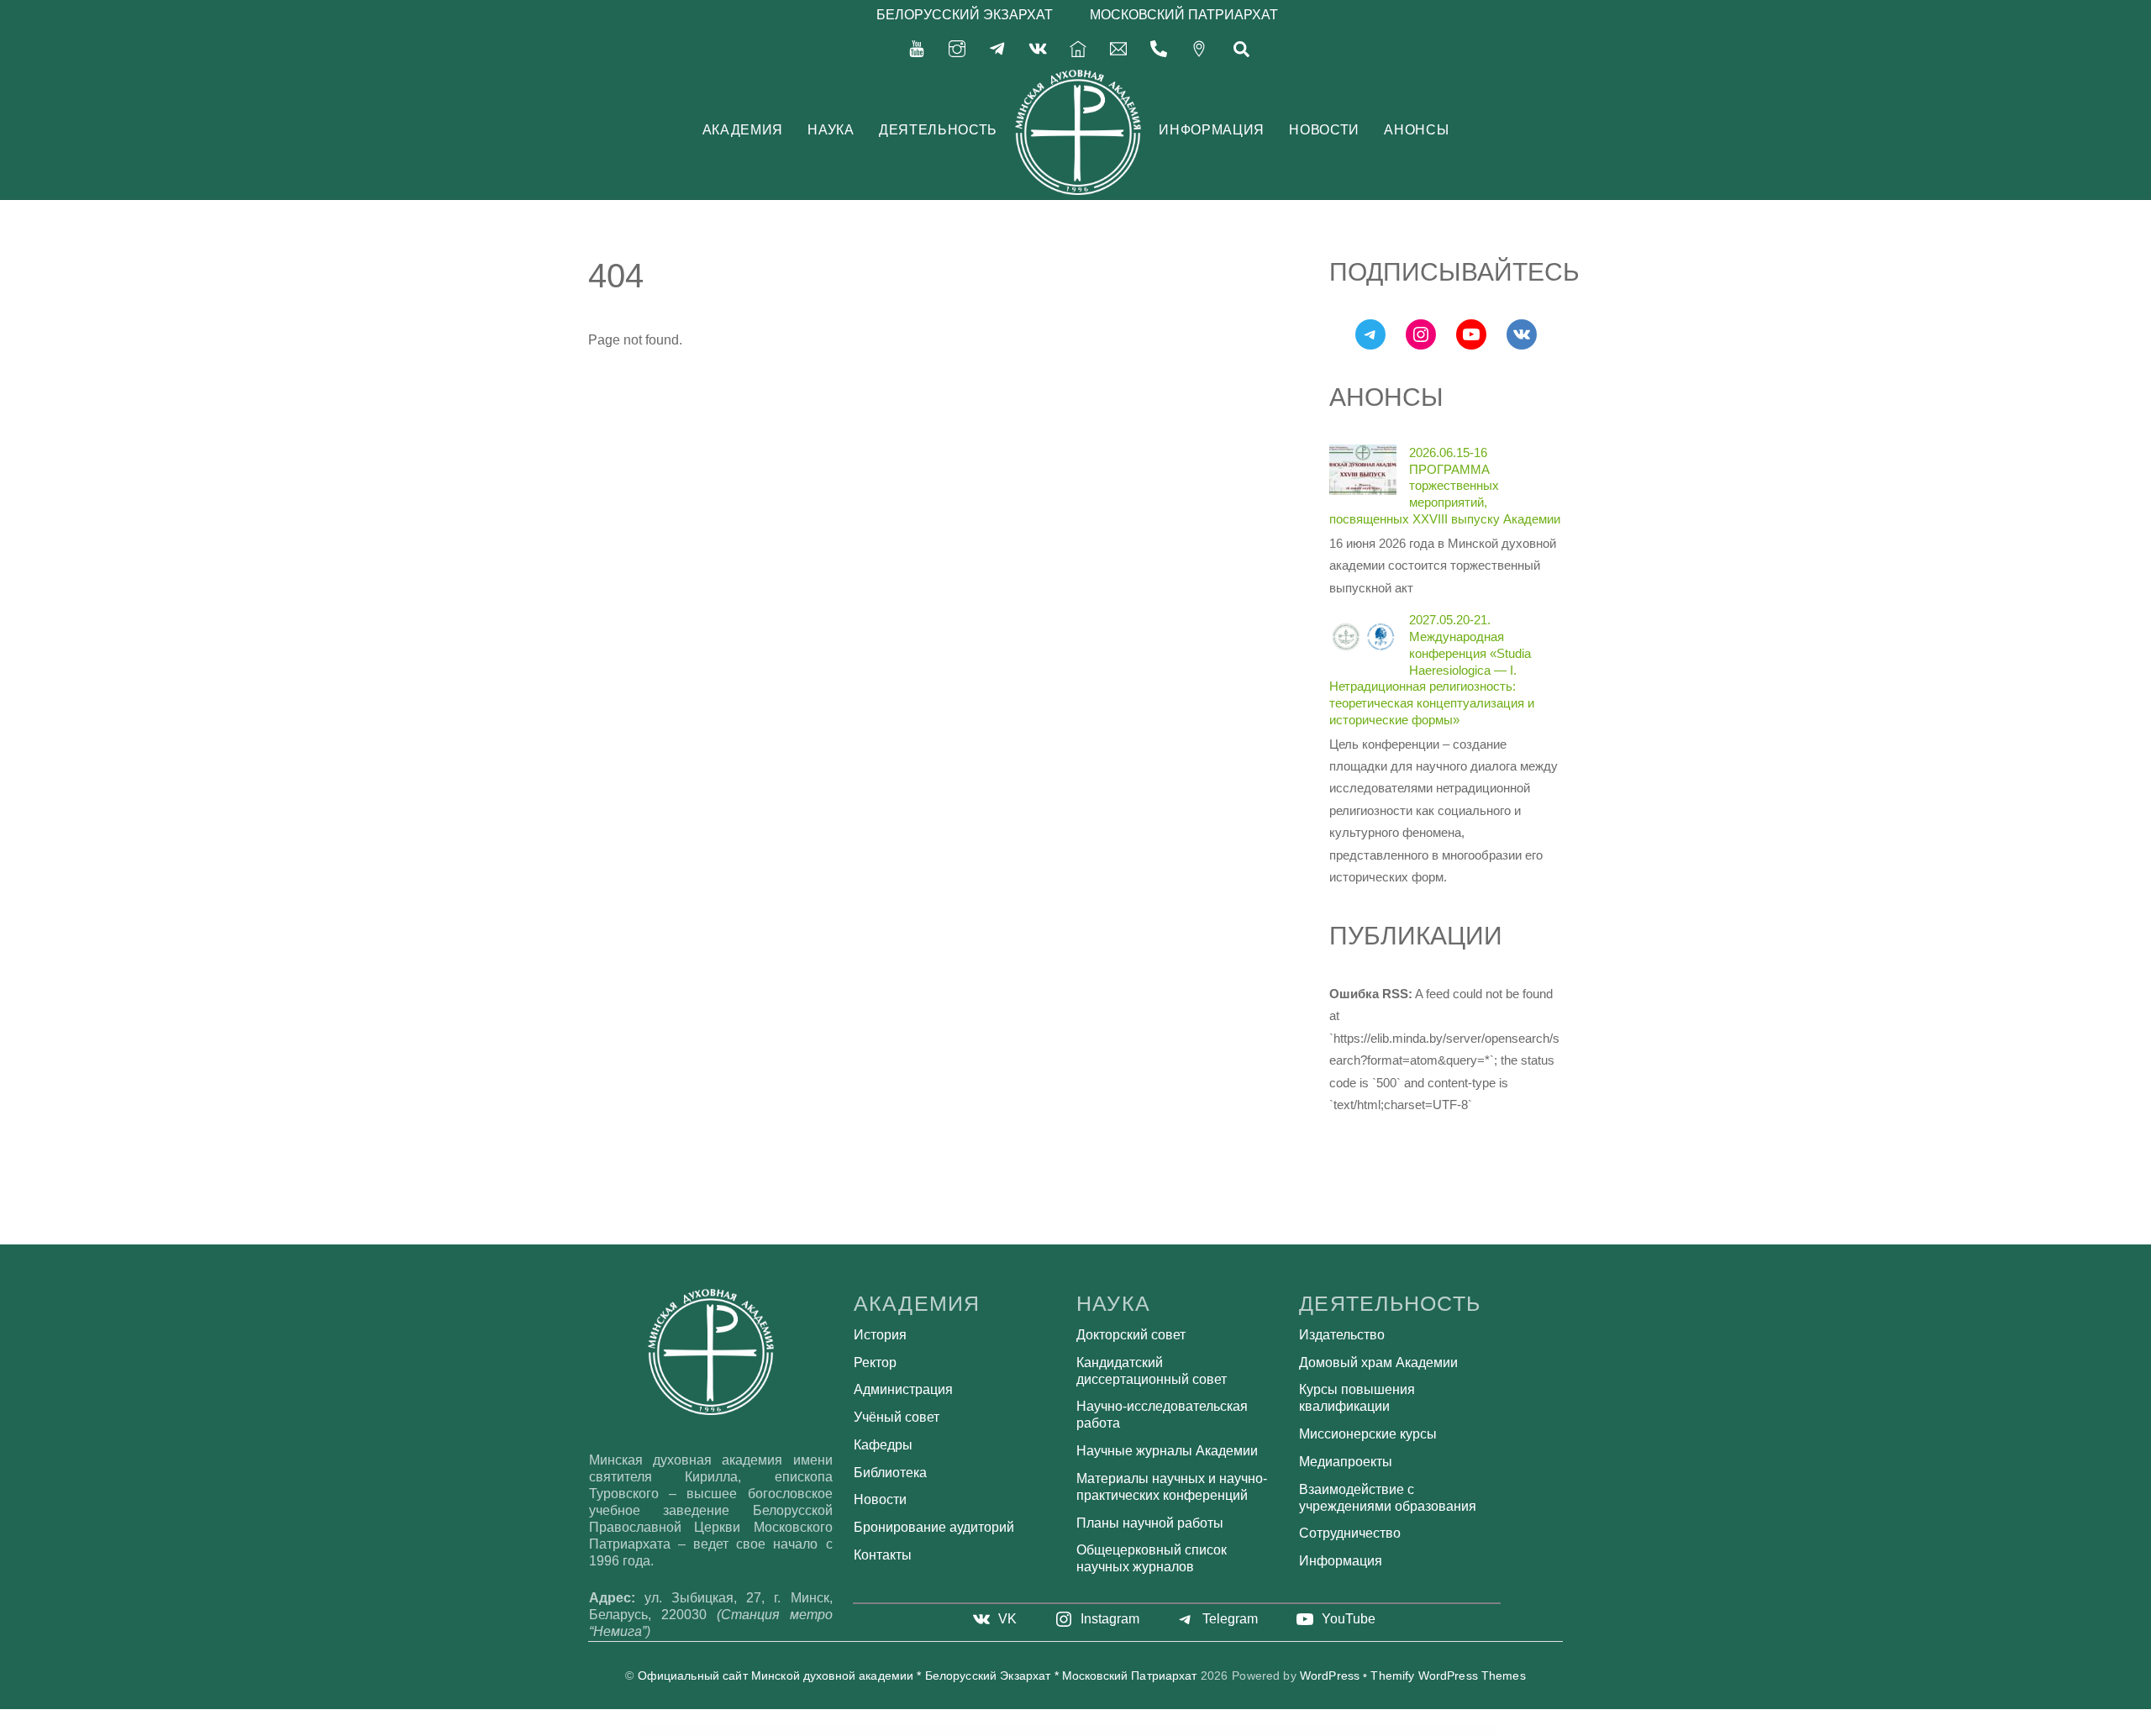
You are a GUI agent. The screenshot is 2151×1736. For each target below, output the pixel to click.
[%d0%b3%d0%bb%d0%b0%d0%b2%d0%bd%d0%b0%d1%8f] (1078, 47)
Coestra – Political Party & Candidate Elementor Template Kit (1000, 1731)
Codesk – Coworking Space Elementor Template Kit (889, 1731)
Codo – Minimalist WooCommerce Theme (927, 1731)
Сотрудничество (1350, 1533)
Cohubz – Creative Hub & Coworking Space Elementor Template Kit (1276, 1731)
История (880, 1335)
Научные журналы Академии (1167, 1451)
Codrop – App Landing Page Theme (960, 1731)
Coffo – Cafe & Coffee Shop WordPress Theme (1228, 1731)
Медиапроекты (1346, 1462)
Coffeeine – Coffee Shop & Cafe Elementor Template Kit (1136, 1731)
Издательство (1342, 1335)
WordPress (1330, 1676)
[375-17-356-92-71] (1159, 47)
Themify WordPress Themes (1448, 1676)
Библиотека (890, 1473)
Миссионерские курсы (1368, 1434)
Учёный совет (897, 1417)
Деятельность (938, 130)
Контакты (883, 1555)
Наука (831, 130)
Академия (743, 130)
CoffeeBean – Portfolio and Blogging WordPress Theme (1090, 1731)
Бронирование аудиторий (934, 1527)
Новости (1324, 130)
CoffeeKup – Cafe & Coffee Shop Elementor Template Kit (1184, 1731)
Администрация (903, 1389)
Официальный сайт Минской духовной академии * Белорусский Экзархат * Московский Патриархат (918, 1676)
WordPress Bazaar (858, 1731)
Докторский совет (1131, 1335)
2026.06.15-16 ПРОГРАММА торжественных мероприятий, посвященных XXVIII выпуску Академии (1445, 486)
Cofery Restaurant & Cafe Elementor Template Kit (1046, 1731)
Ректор (875, 1362)
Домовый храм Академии (1378, 1362)
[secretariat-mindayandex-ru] (1118, 47)
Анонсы (1416, 130)
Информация (1211, 130)
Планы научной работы (1150, 1523)
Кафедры (883, 1445)
